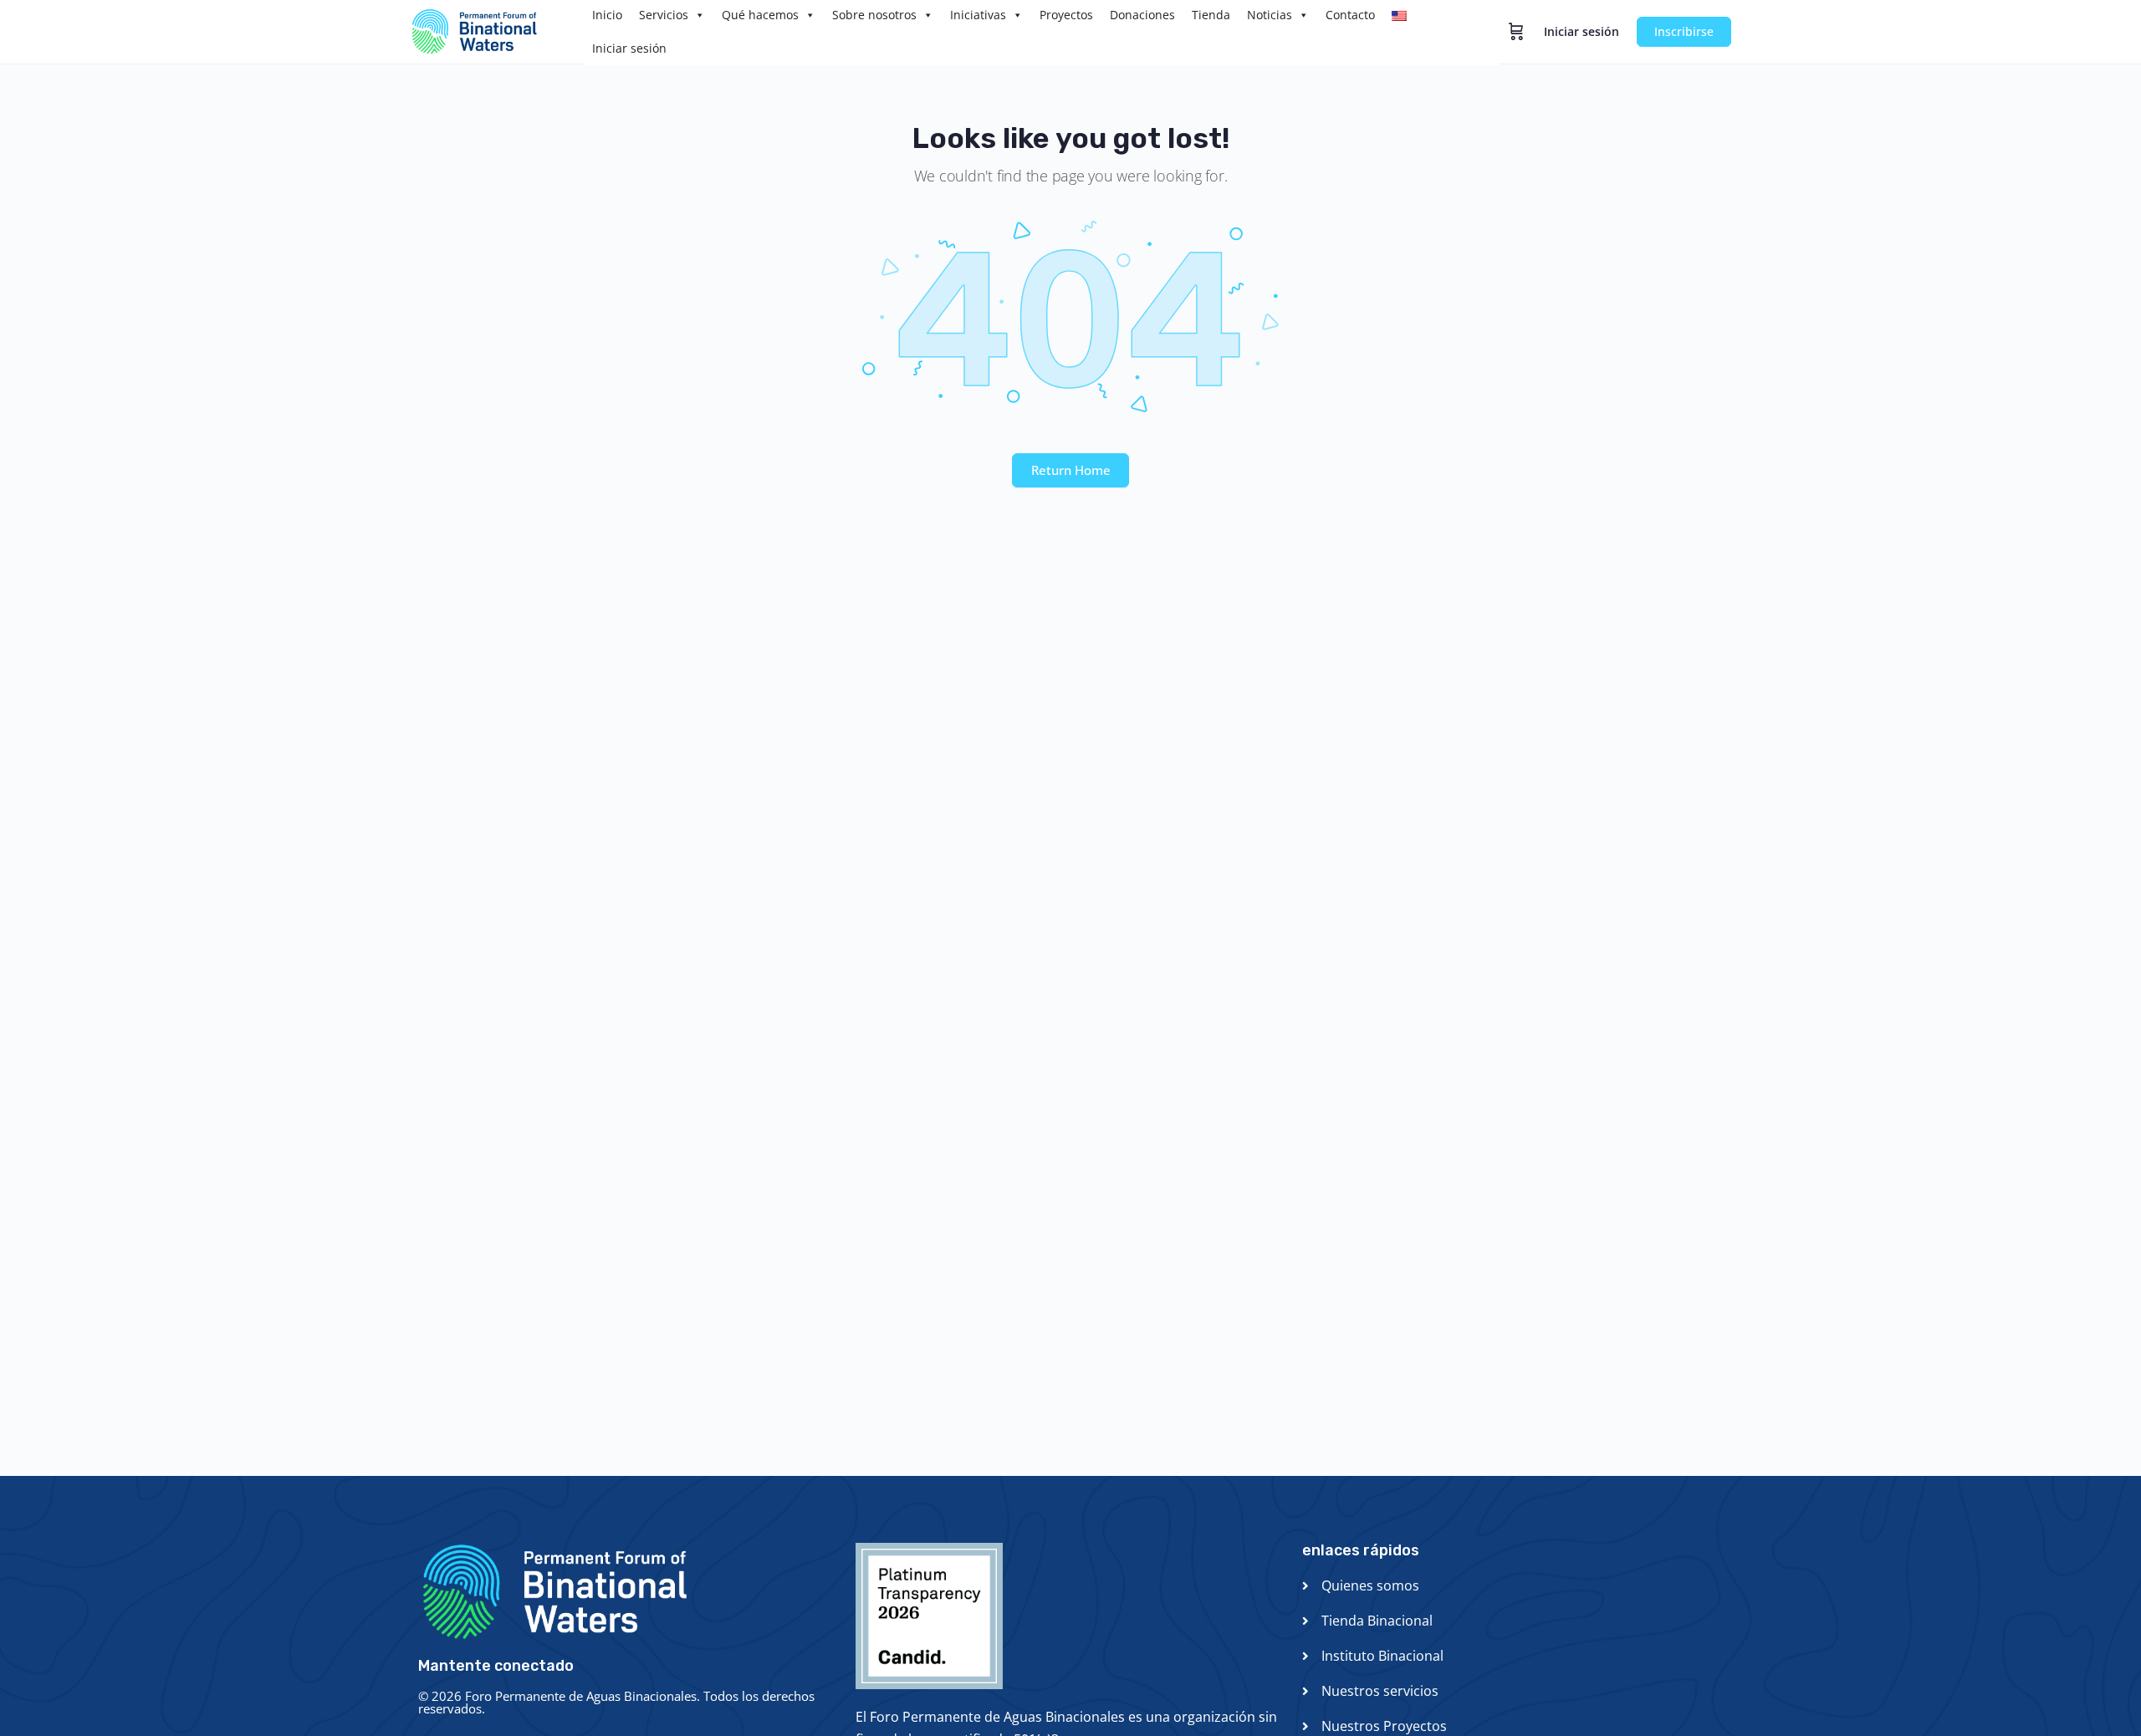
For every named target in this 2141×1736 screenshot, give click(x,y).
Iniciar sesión (629, 48)
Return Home (1071, 470)
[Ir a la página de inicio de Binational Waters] (484, 30)
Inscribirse (1684, 31)
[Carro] (1516, 32)
